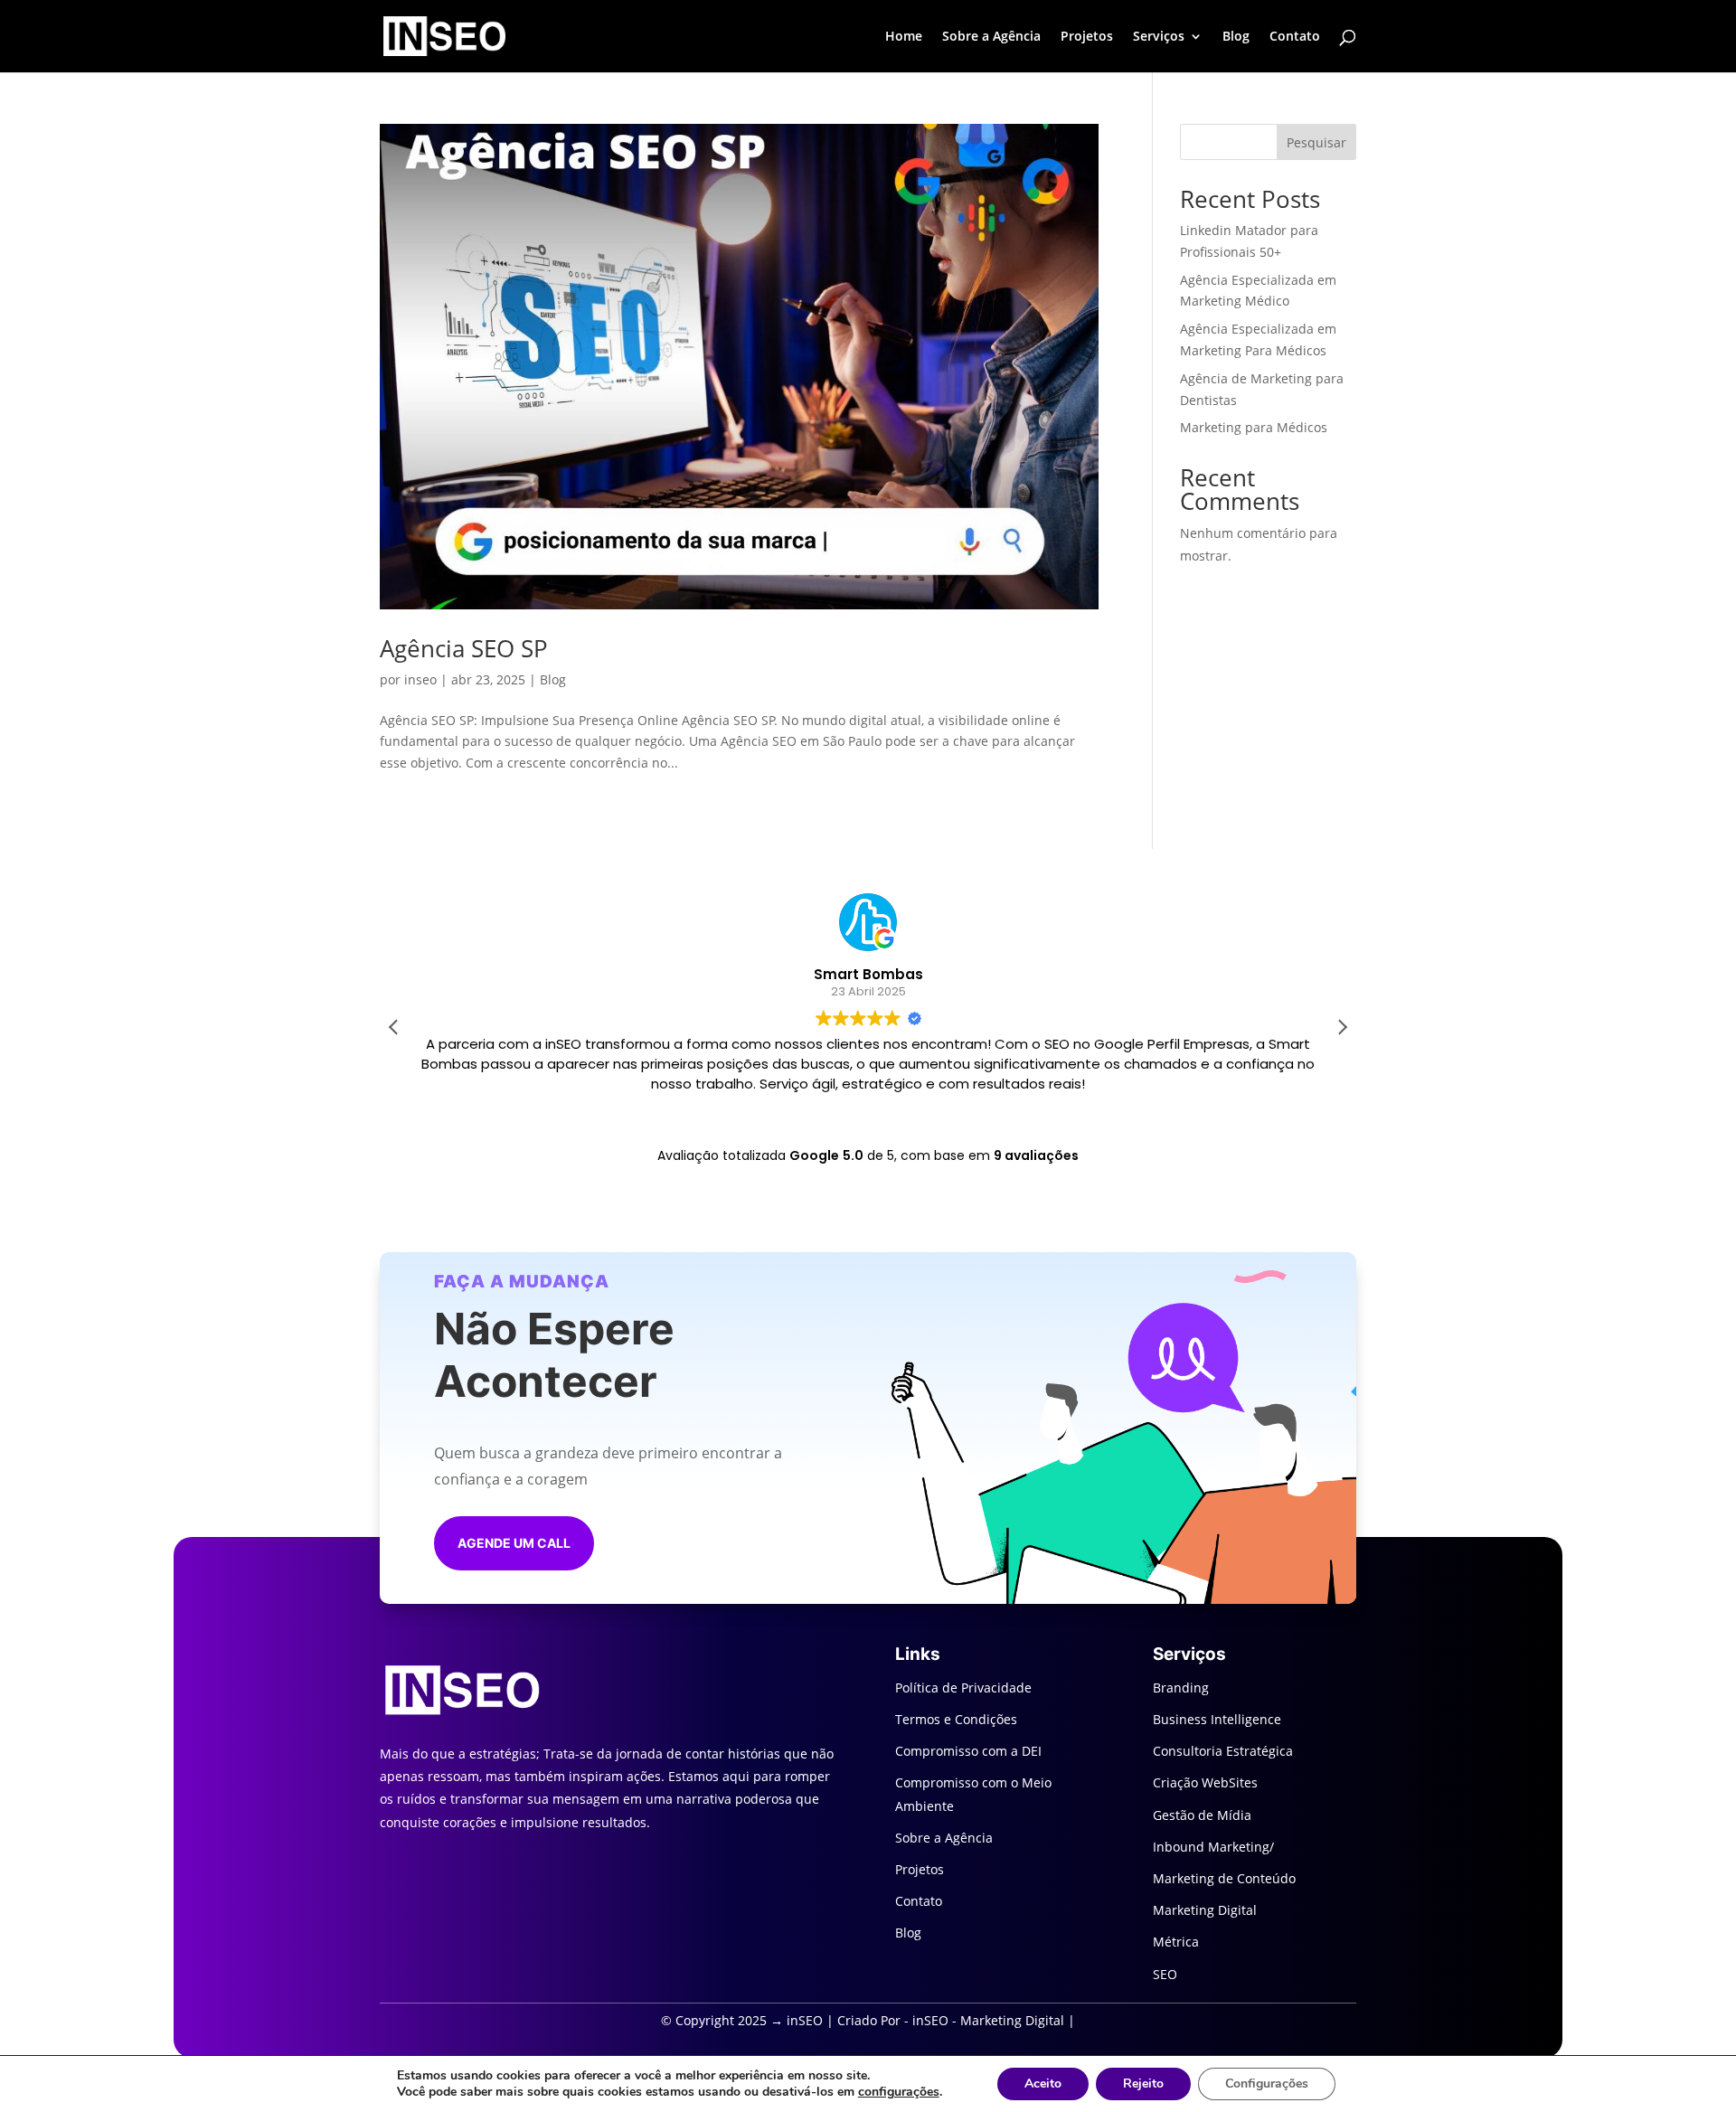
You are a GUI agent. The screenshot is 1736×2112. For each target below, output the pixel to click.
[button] (1342, 1027)
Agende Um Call (514, 1543)
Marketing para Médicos (1254, 427)
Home (904, 37)
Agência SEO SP (464, 648)
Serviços (1159, 37)
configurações (899, 2092)
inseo (420, 679)
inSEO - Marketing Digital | (994, 2020)
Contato (1295, 37)
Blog (1236, 37)
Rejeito (1143, 2084)
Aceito (1043, 2084)
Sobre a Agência (991, 37)
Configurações (1267, 2084)
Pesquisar (1316, 142)
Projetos (1087, 37)
